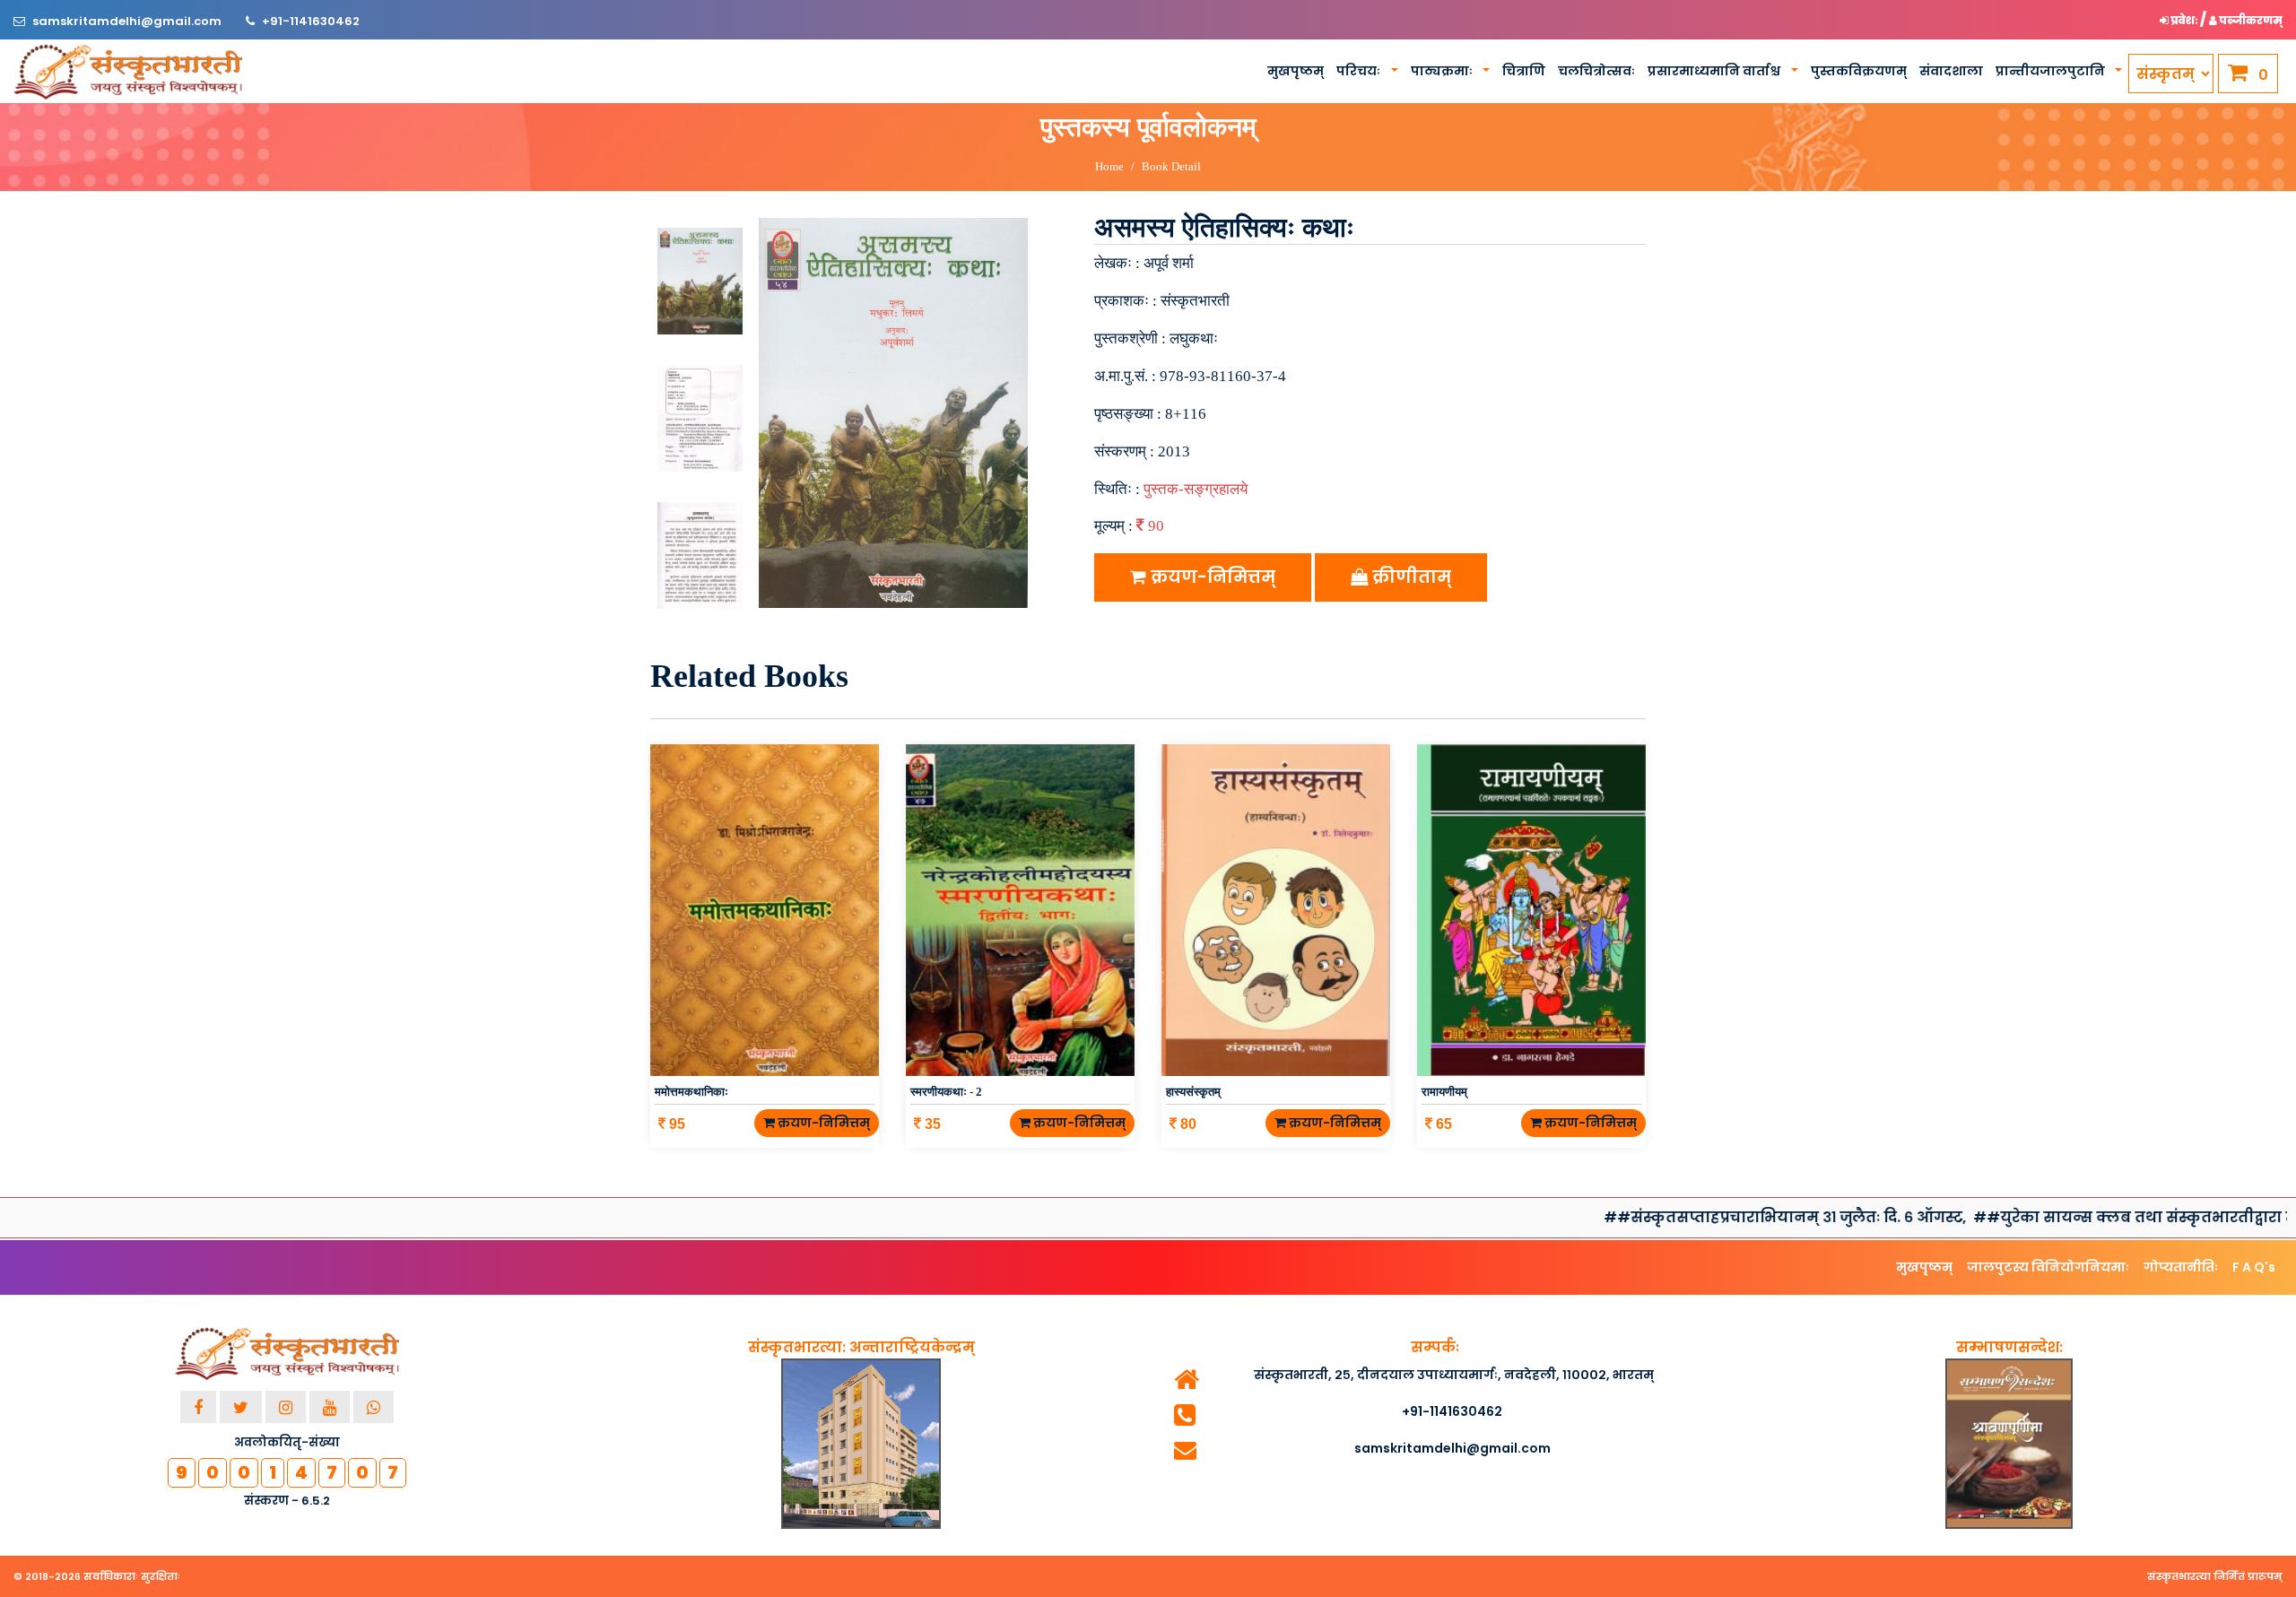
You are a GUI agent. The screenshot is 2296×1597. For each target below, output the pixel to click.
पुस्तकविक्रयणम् (1859, 71)
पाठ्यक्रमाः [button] (1443, 71)
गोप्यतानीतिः (2181, 1267)
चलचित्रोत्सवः (1596, 71)
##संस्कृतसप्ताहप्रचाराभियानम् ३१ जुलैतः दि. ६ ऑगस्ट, (1662, 1217)
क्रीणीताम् (1409, 577)
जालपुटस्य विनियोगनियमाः (2048, 1267)
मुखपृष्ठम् (1296, 71)
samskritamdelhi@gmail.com (128, 21)
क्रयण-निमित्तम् (1211, 577)
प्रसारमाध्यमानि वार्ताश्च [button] (1715, 71)
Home (1109, 166)
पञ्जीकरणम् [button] (2250, 20)
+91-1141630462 (311, 21)
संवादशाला (1951, 71)
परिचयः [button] (1360, 71)
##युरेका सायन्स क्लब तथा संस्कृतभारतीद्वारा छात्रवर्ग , (2035, 1217)
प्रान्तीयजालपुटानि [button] (2052, 71)
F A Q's (2254, 1267)
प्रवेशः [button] (2184, 20)
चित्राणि (1524, 71)
